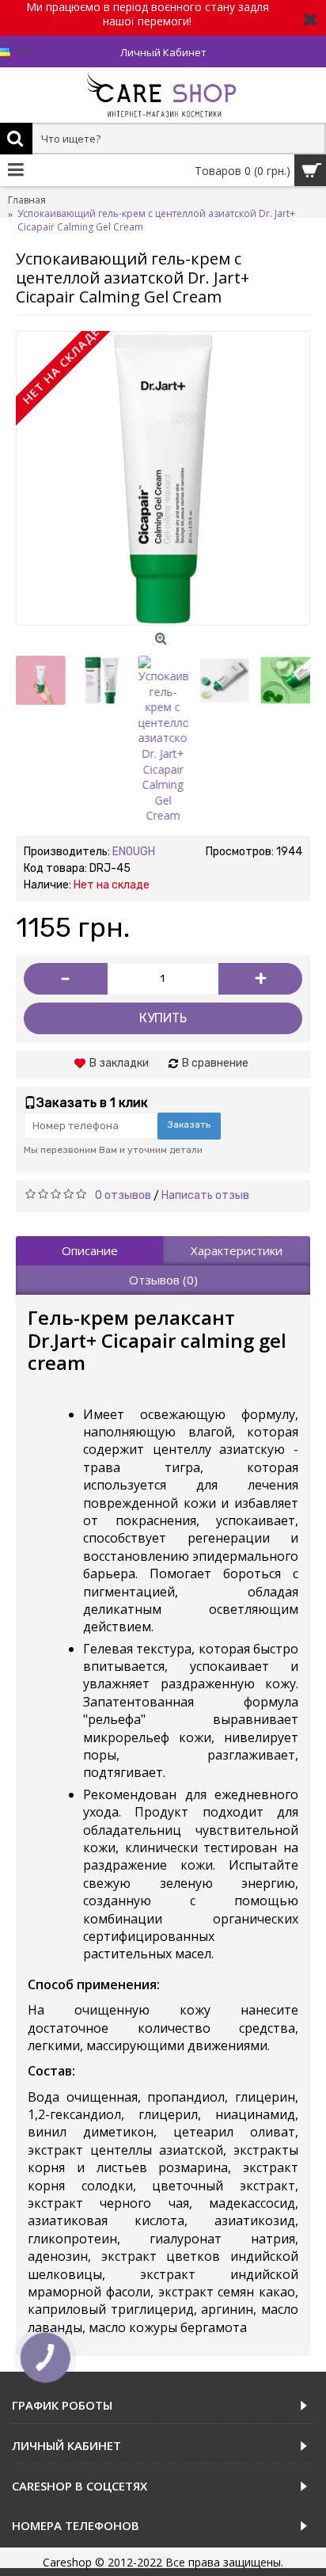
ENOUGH (134, 852)
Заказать (189, 1124)
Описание (90, 1250)
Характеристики (237, 1250)
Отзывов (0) (163, 1280)
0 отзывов (123, 1195)
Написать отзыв (205, 1195)
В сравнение (215, 1063)
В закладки (119, 1063)
